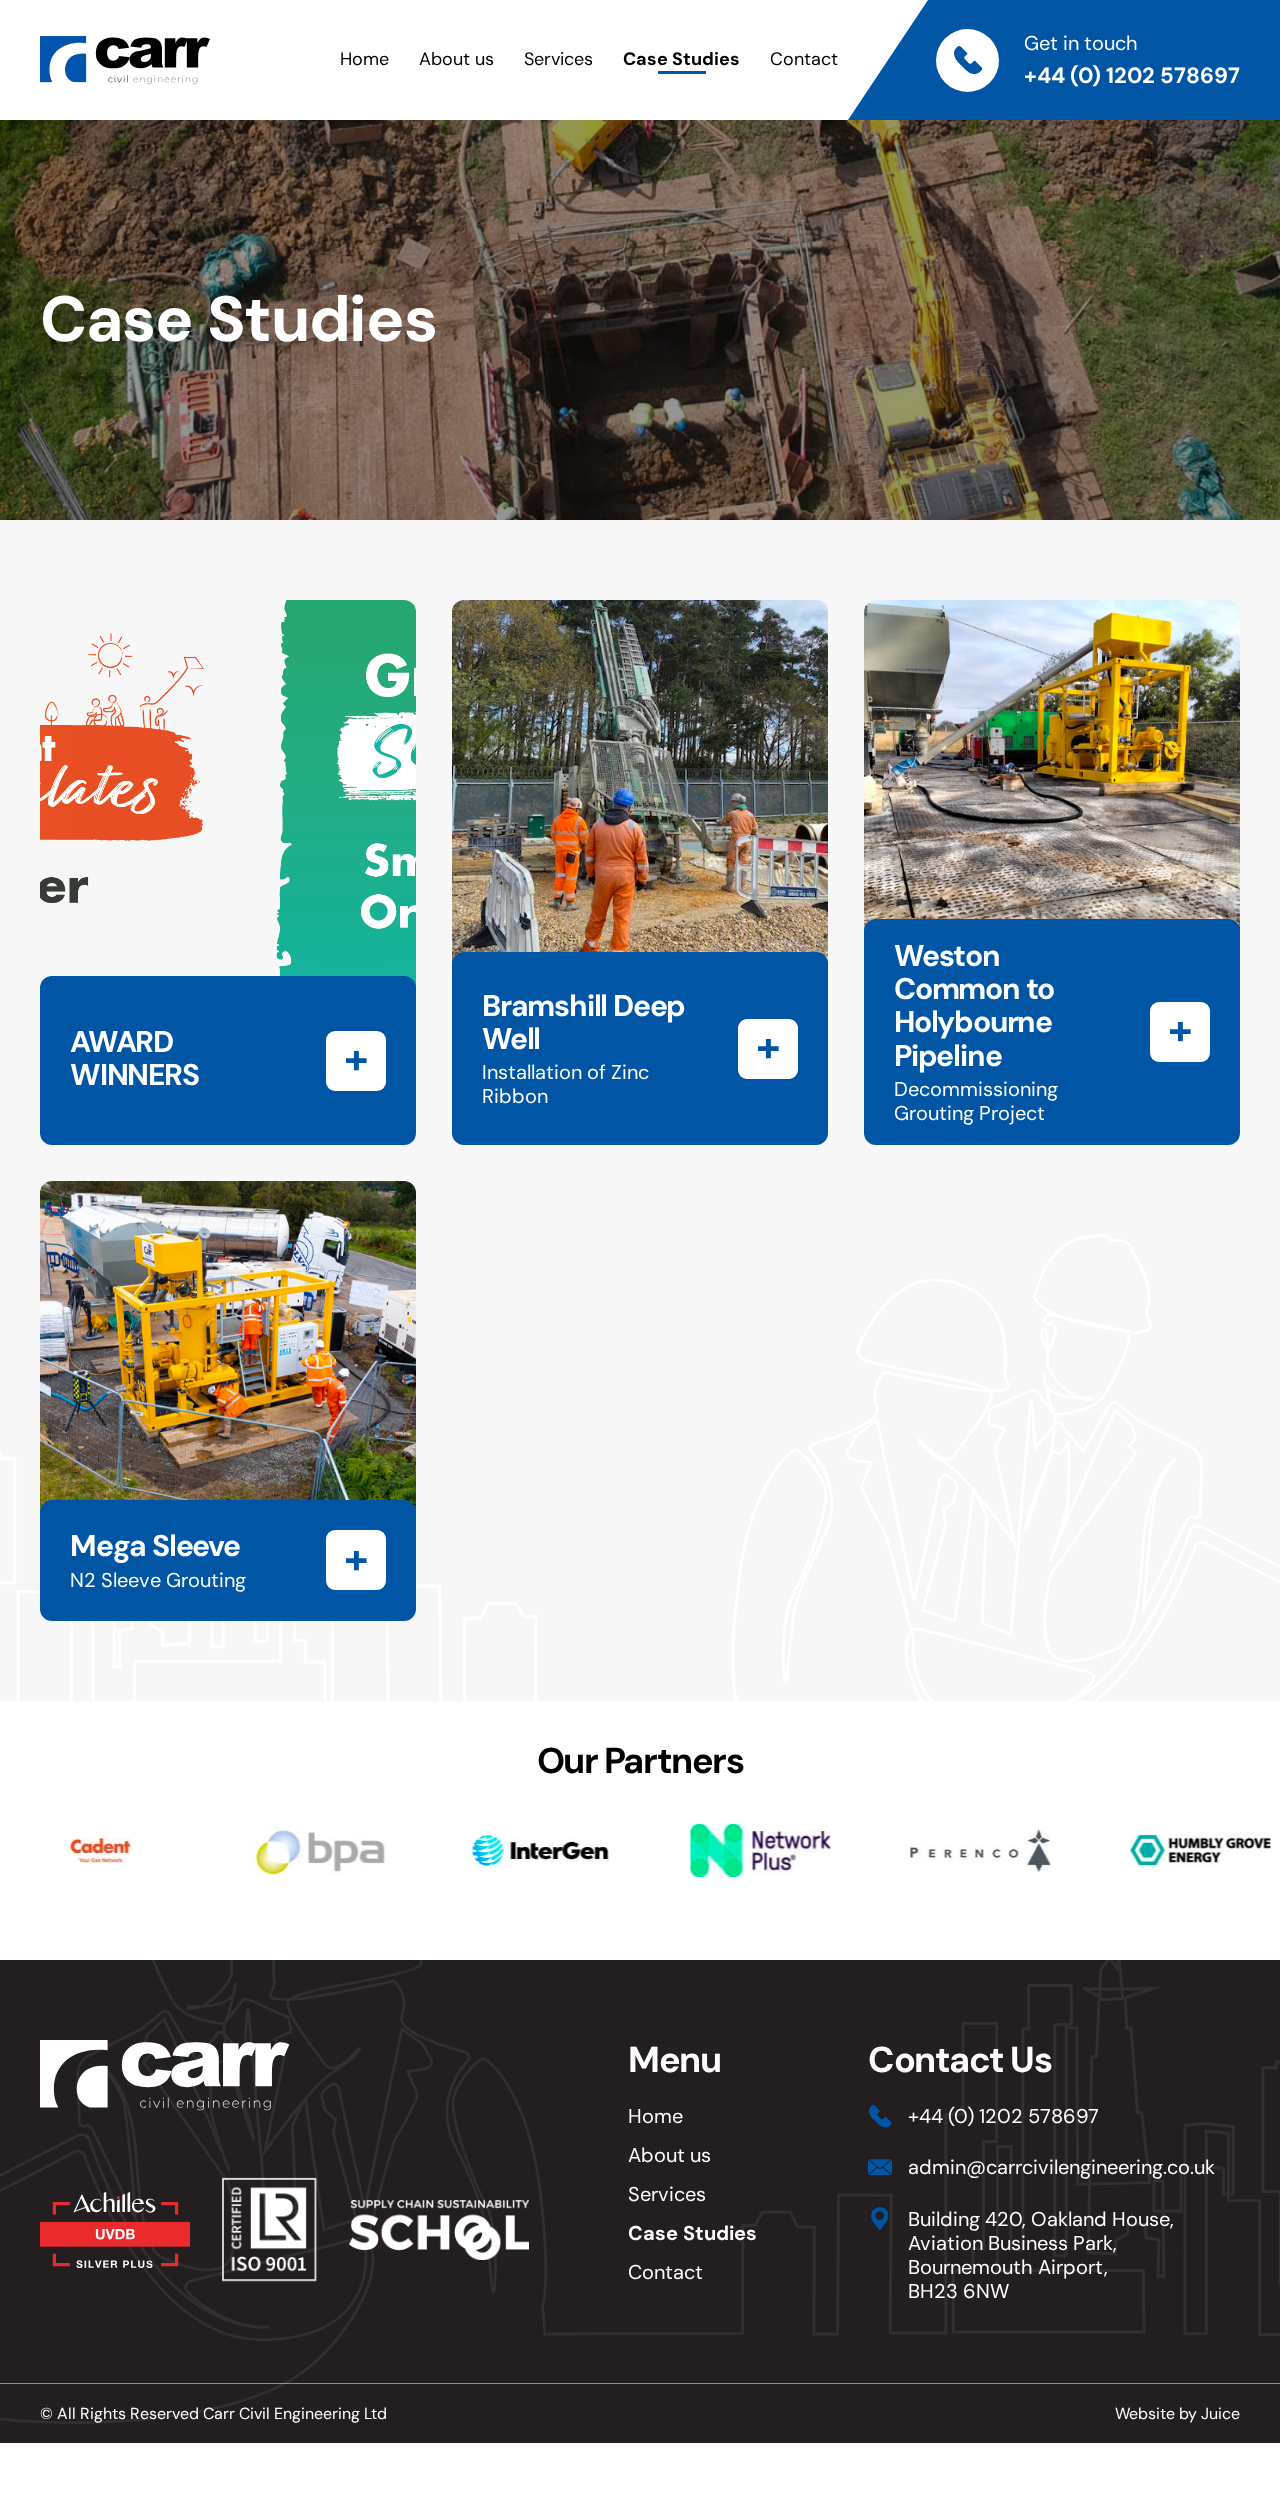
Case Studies (681, 59)
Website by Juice (1177, 2413)
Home (364, 59)
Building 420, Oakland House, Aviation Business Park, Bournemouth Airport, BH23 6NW (1041, 2255)
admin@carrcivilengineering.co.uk (1061, 2167)
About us (456, 59)
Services (558, 59)
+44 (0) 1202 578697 (1132, 75)
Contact (804, 59)
